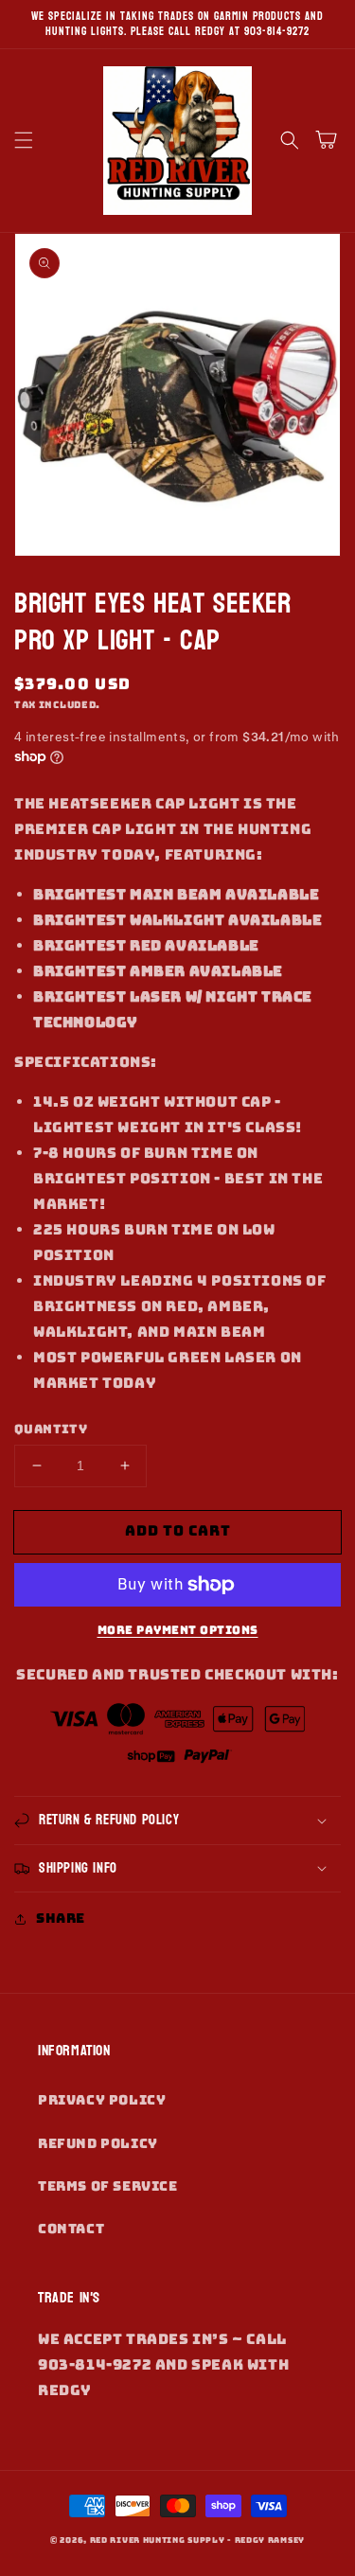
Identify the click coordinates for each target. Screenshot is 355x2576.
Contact (71, 2229)
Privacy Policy (102, 2100)
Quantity (51, 1429)
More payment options (178, 1630)
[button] (24, 140)
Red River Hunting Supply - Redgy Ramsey (197, 2540)
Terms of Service (108, 2186)
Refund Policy (98, 2143)
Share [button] (61, 1918)
